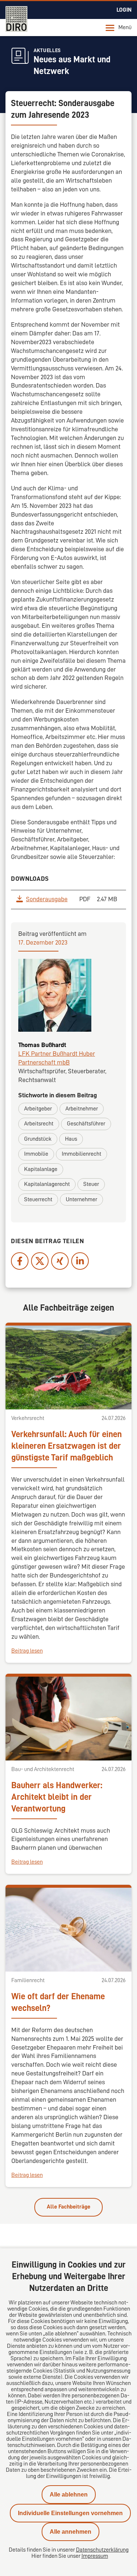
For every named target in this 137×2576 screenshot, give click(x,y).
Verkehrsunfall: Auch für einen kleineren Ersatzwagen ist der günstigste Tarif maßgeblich (66, 1446)
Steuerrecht (38, 1199)
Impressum (95, 2556)
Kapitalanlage (41, 1169)
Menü (125, 27)
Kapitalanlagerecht (47, 1184)
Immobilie (36, 1154)
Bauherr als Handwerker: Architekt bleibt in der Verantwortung (57, 1797)
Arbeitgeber (38, 1109)
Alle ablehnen (69, 2495)
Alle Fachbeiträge (68, 2207)
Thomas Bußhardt (42, 1045)
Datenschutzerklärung (102, 2550)
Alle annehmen (71, 2532)
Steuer (91, 1184)
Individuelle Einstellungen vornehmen (70, 2513)
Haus (71, 1139)
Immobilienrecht (81, 1154)
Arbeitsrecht (39, 1124)
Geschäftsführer (86, 1124)
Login (124, 10)
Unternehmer (81, 1199)
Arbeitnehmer (82, 1109)
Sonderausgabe (47, 899)
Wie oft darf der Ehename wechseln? (58, 2002)
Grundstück (38, 1139)
